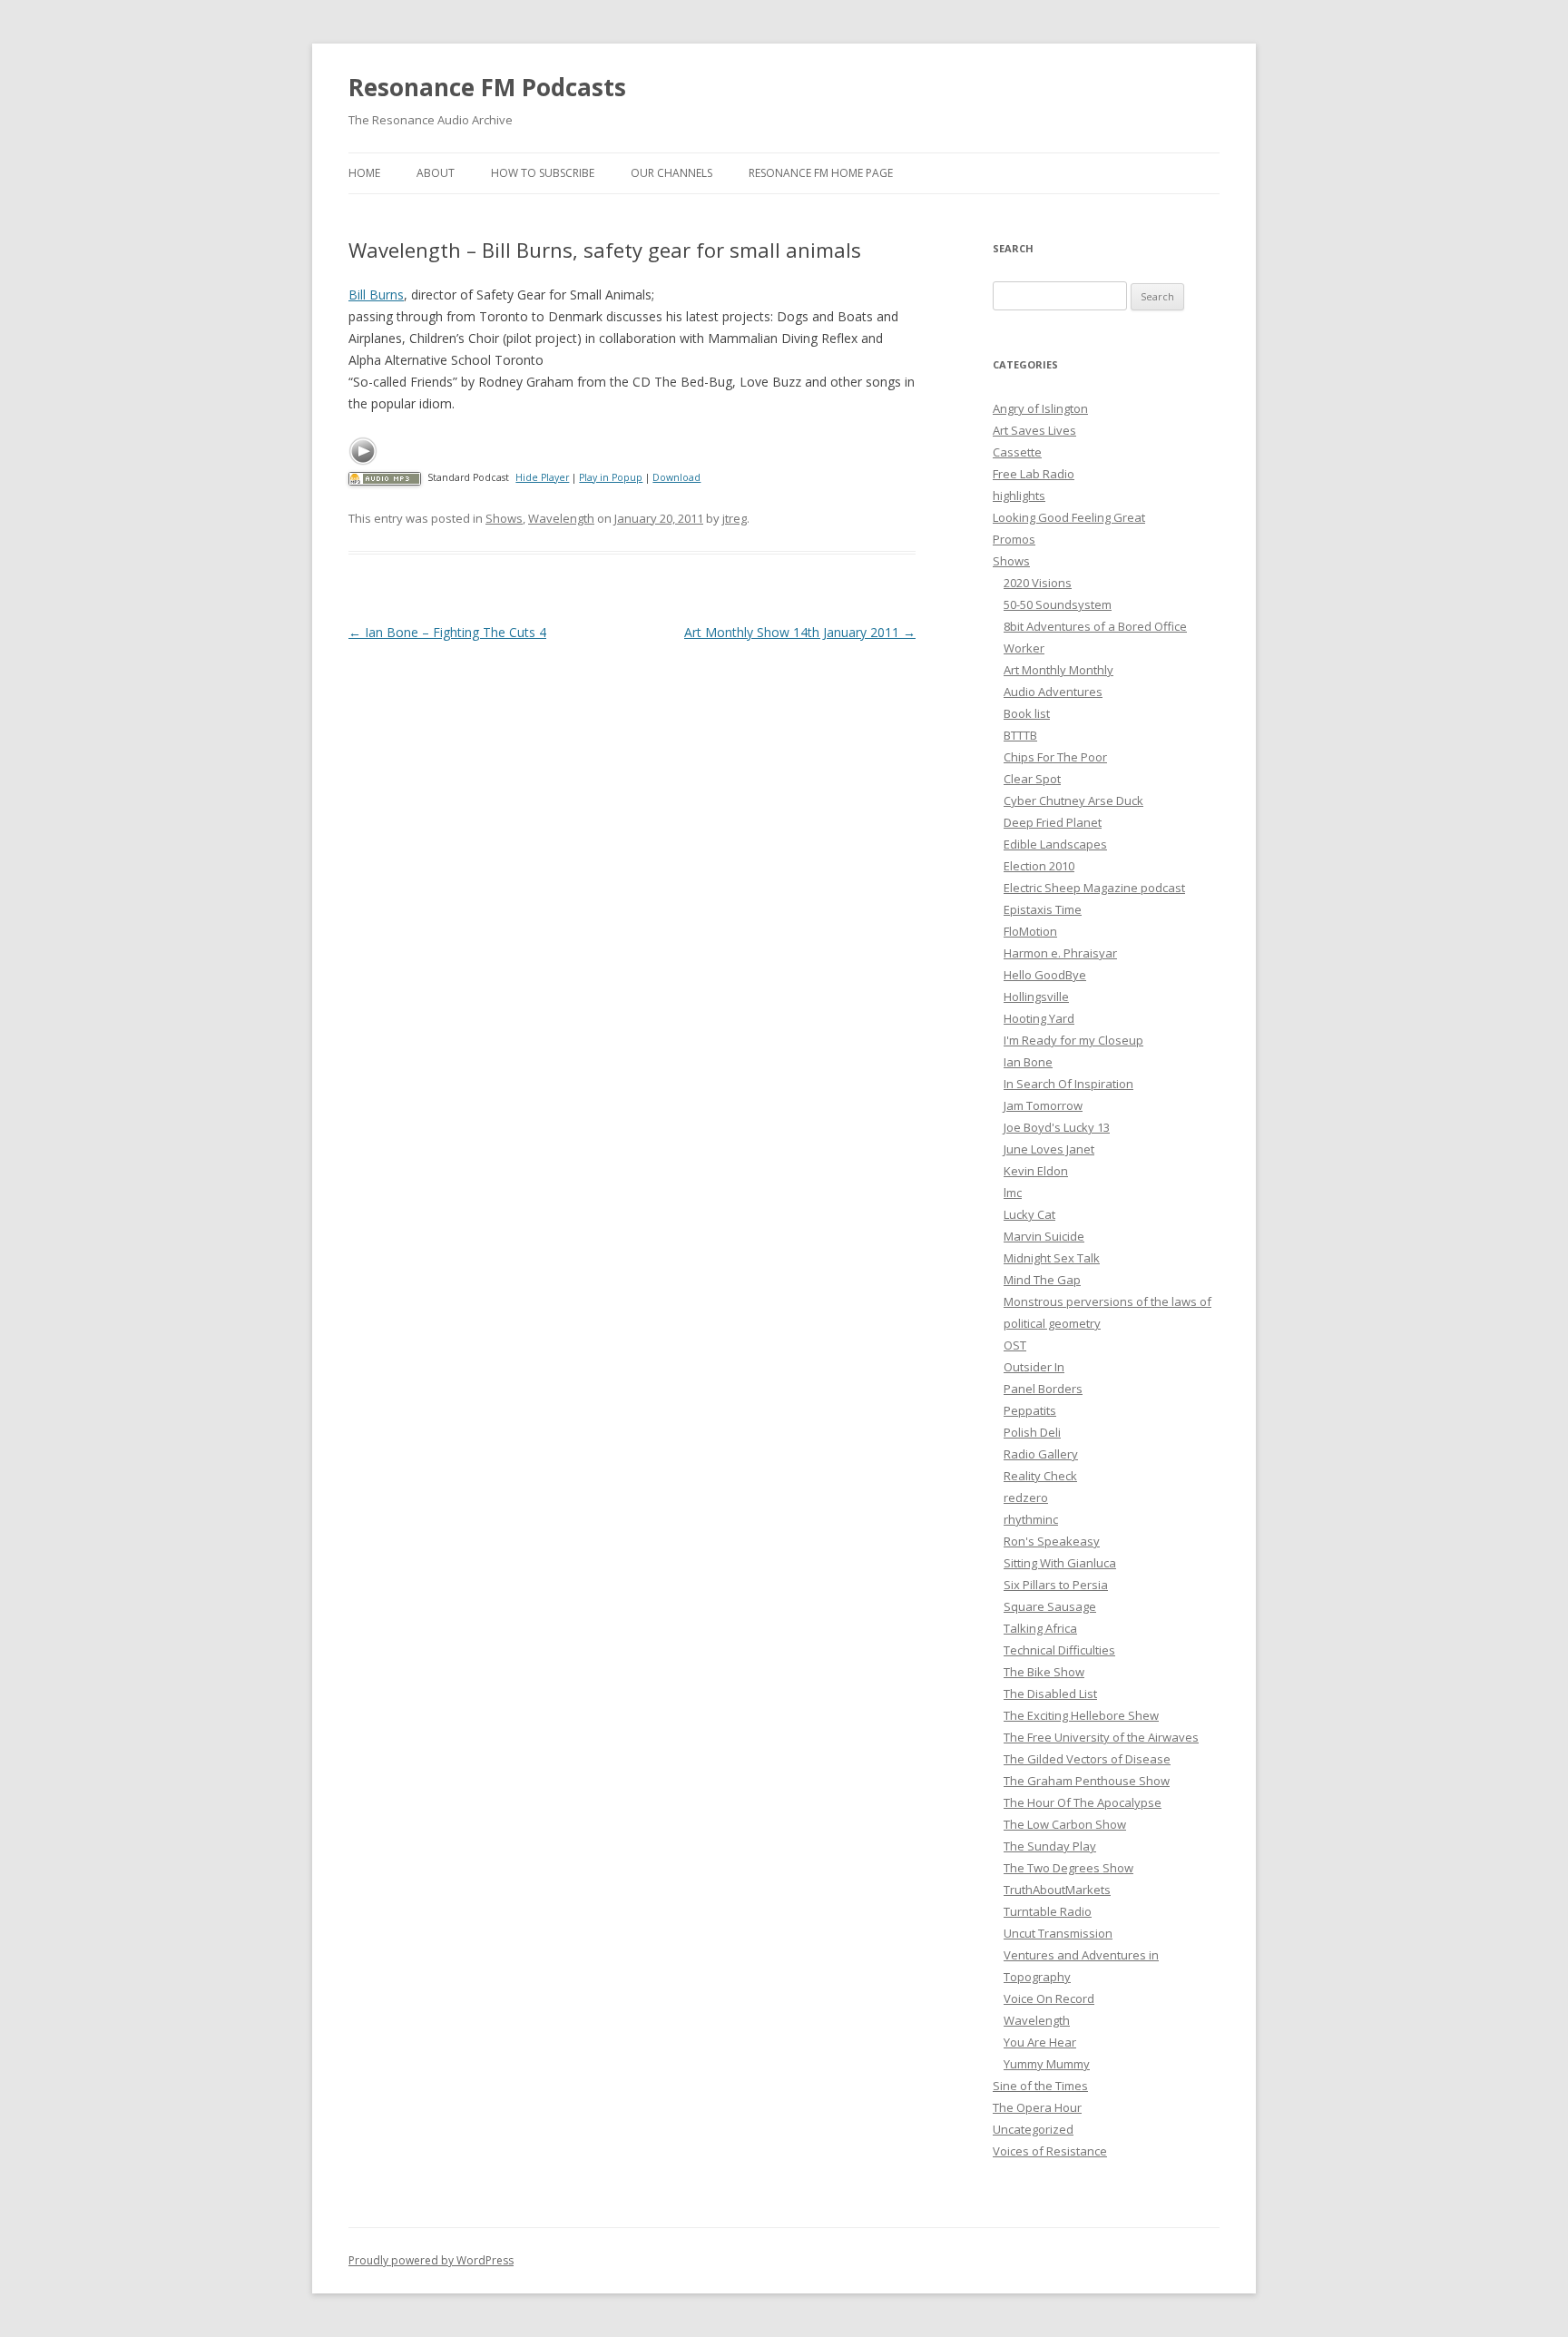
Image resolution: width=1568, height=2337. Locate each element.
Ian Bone (1028, 1062)
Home (364, 173)
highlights (1019, 496)
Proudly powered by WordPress (431, 2260)
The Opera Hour (1037, 2107)
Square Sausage (1050, 1606)
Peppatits (1030, 1410)
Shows (504, 518)
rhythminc (1031, 1519)
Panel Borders (1043, 1389)
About (436, 173)
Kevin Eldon (1036, 1171)
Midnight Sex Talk (1052, 1258)
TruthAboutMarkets (1057, 1890)
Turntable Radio (1048, 1911)
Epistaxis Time (1043, 909)
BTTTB (1020, 735)
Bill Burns (376, 295)
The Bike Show (1044, 1672)
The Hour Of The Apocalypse (1083, 1802)
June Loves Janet (1049, 1149)
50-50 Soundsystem (1058, 604)
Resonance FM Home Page (821, 173)
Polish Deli (1032, 1432)
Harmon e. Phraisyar (1060, 953)
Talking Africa (1040, 1628)
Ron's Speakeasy (1052, 1541)
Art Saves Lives (1034, 430)
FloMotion (1030, 931)
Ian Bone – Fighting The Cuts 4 (447, 632)
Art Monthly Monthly (1058, 670)
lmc (1013, 1193)
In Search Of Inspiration (1068, 1084)
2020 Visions (1038, 583)
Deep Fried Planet (1053, 822)
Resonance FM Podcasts (487, 87)
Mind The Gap (1042, 1280)
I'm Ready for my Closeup (1073, 1040)
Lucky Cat (1029, 1214)
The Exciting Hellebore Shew (1081, 1715)
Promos (1014, 539)
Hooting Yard (1039, 1018)
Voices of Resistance (1050, 2151)
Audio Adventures (1053, 692)
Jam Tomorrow (1043, 1105)
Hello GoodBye (1045, 975)
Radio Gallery (1041, 1454)
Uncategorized (1033, 2129)
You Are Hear (1040, 2042)
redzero (1026, 1497)
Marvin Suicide (1044, 1236)
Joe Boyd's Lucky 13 (1057, 1127)
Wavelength (561, 518)
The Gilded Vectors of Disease (1087, 1759)
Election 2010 (1039, 866)
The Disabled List (1050, 1694)
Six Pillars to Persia (1056, 1585)
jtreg (735, 518)
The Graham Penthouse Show (1087, 1781)
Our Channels (671, 173)
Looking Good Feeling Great (1069, 517)
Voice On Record (1049, 1998)
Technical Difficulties (1059, 1650)
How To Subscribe (543, 173)
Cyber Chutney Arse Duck (1073, 800)
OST (1015, 1345)
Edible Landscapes (1055, 844)
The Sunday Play (1050, 1846)
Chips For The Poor (1055, 757)
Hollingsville (1036, 997)
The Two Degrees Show (1068, 1868)
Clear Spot (1032, 779)
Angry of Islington (1040, 408)
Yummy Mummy (1047, 2064)
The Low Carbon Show (1065, 1824)
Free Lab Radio (1034, 474)
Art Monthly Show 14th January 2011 (800, 632)
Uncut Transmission (1058, 1933)
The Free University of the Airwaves (1101, 1737)
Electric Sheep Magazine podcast (1094, 888)
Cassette (1017, 452)
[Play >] (363, 451)
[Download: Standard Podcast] (385, 477)
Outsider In (1034, 1367)
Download (676, 477)
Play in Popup (611, 477)
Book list (1027, 713)
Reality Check (1040, 1476)
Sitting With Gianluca (1060, 1563)
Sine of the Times (1040, 2086)
